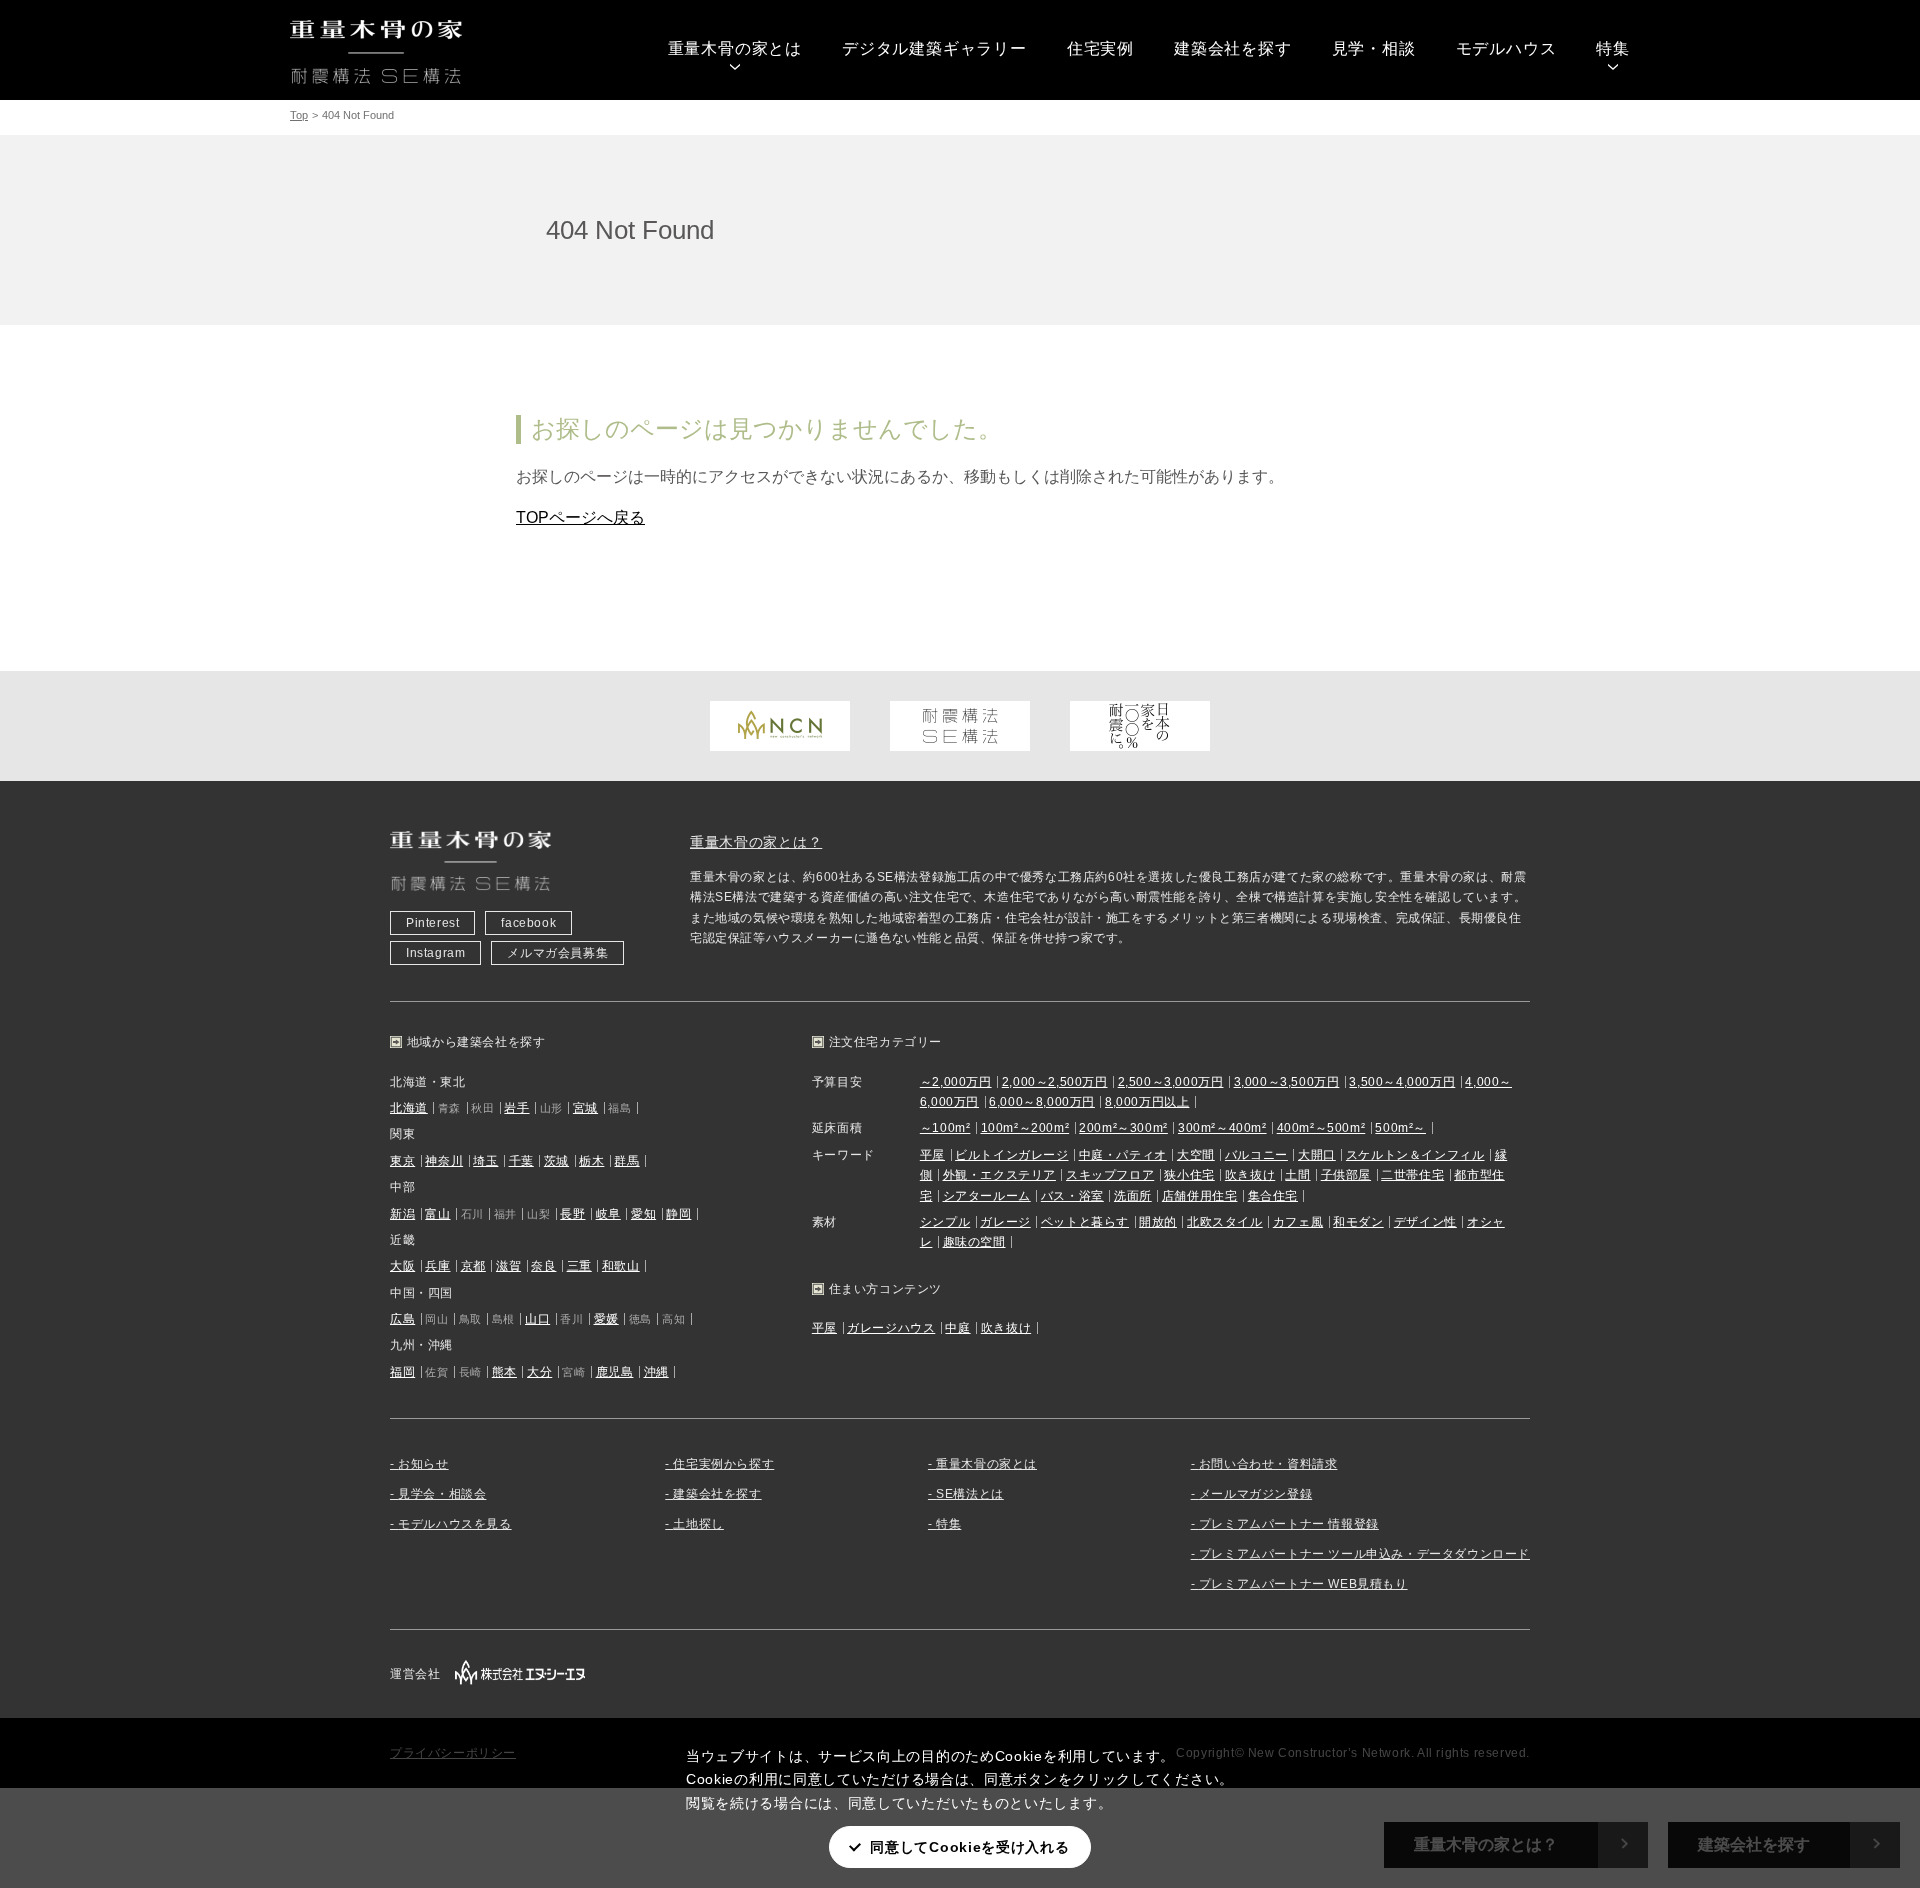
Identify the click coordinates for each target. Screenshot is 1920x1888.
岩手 (516, 1108)
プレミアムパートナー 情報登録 (1289, 1524)
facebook (528, 923)
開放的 (1158, 1222)
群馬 (626, 1161)
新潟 (402, 1214)
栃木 (591, 1161)
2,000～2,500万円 (1055, 1082)
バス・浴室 (1072, 1196)
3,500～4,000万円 (1402, 1082)
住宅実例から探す (723, 1464)
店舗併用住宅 (1200, 1196)
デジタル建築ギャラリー (934, 48)
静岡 (678, 1214)
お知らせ (423, 1464)
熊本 (504, 1372)
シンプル (945, 1222)
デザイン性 (1425, 1222)
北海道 (409, 1108)
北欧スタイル (1225, 1222)
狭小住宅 (1189, 1175)
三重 (579, 1266)
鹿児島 (615, 1372)
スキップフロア (1110, 1175)
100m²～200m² (1025, 1128)
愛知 (643, 1214)
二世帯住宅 (1412, 1175)
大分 (539, 1372)
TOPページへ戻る (580, 517)
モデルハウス (1506, 48)
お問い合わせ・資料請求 (1268, 1464)
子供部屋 (1346, 1175)
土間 (1297, 1175)
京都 (473, 1266)
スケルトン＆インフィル (1415, 1155)
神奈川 (444, 1161)
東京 (402, 1161)
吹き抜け (1250, 1175)
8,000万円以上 (1147, 1102)
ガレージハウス (891, 1328)
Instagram (435, 953)
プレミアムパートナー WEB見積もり (1303, 1584)
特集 (1613, 48)
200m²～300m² (1123, 1128)
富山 (437, 1214)
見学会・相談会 (442, 1494)
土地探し (698, 1524)
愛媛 (606, 1319)
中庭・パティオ (1123, 1155)
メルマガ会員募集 (557, 953)
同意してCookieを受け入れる (969, 1847)
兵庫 (437, 1266)
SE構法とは (970, 1494)
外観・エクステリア (999, 1175)
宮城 (585, 1108)
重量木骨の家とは (735, 48)
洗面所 (1133, 1196)
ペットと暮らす (1085, 1222)
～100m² (945, 1128)
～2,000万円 (956, 1082)
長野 (572, 1214)
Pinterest (432, 923)
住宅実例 (1100, 48)
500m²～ (1400, 1128)
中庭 (957, 1328)
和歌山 (621, 1266)
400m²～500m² (1321, 1128)
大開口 (1317, 1155)
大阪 (402, 1266)
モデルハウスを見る (454, 1524)
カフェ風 (1298, 1222)
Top (299, 115)
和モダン (1358, 1222)
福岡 (402, 1372)
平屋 (932, 1155)
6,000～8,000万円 (1042, 1102)
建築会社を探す (1233, 48)
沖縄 (656, 1372)
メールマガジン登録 (1255, 1494)
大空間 (1196, 1155)
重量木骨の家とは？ (756, 842)
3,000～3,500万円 (1287, 1082)
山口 (537, 1319)
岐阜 (608, 1214)
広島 (402, 1319)
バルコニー (1256, 1155)
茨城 (556, 1161)
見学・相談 (1374, 48)
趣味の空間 (974, 1242)
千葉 (521, 1161)
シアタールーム (987, 1196)
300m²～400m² (1222, 1128)
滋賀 (508, 1266)
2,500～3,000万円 (1171, 1082)
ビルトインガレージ (1011, 1155)
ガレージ (1005, 1222)
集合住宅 (1273, 1196)
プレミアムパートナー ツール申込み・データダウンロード (1364, 1554)
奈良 (543, 1266)
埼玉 (485, 1161)
